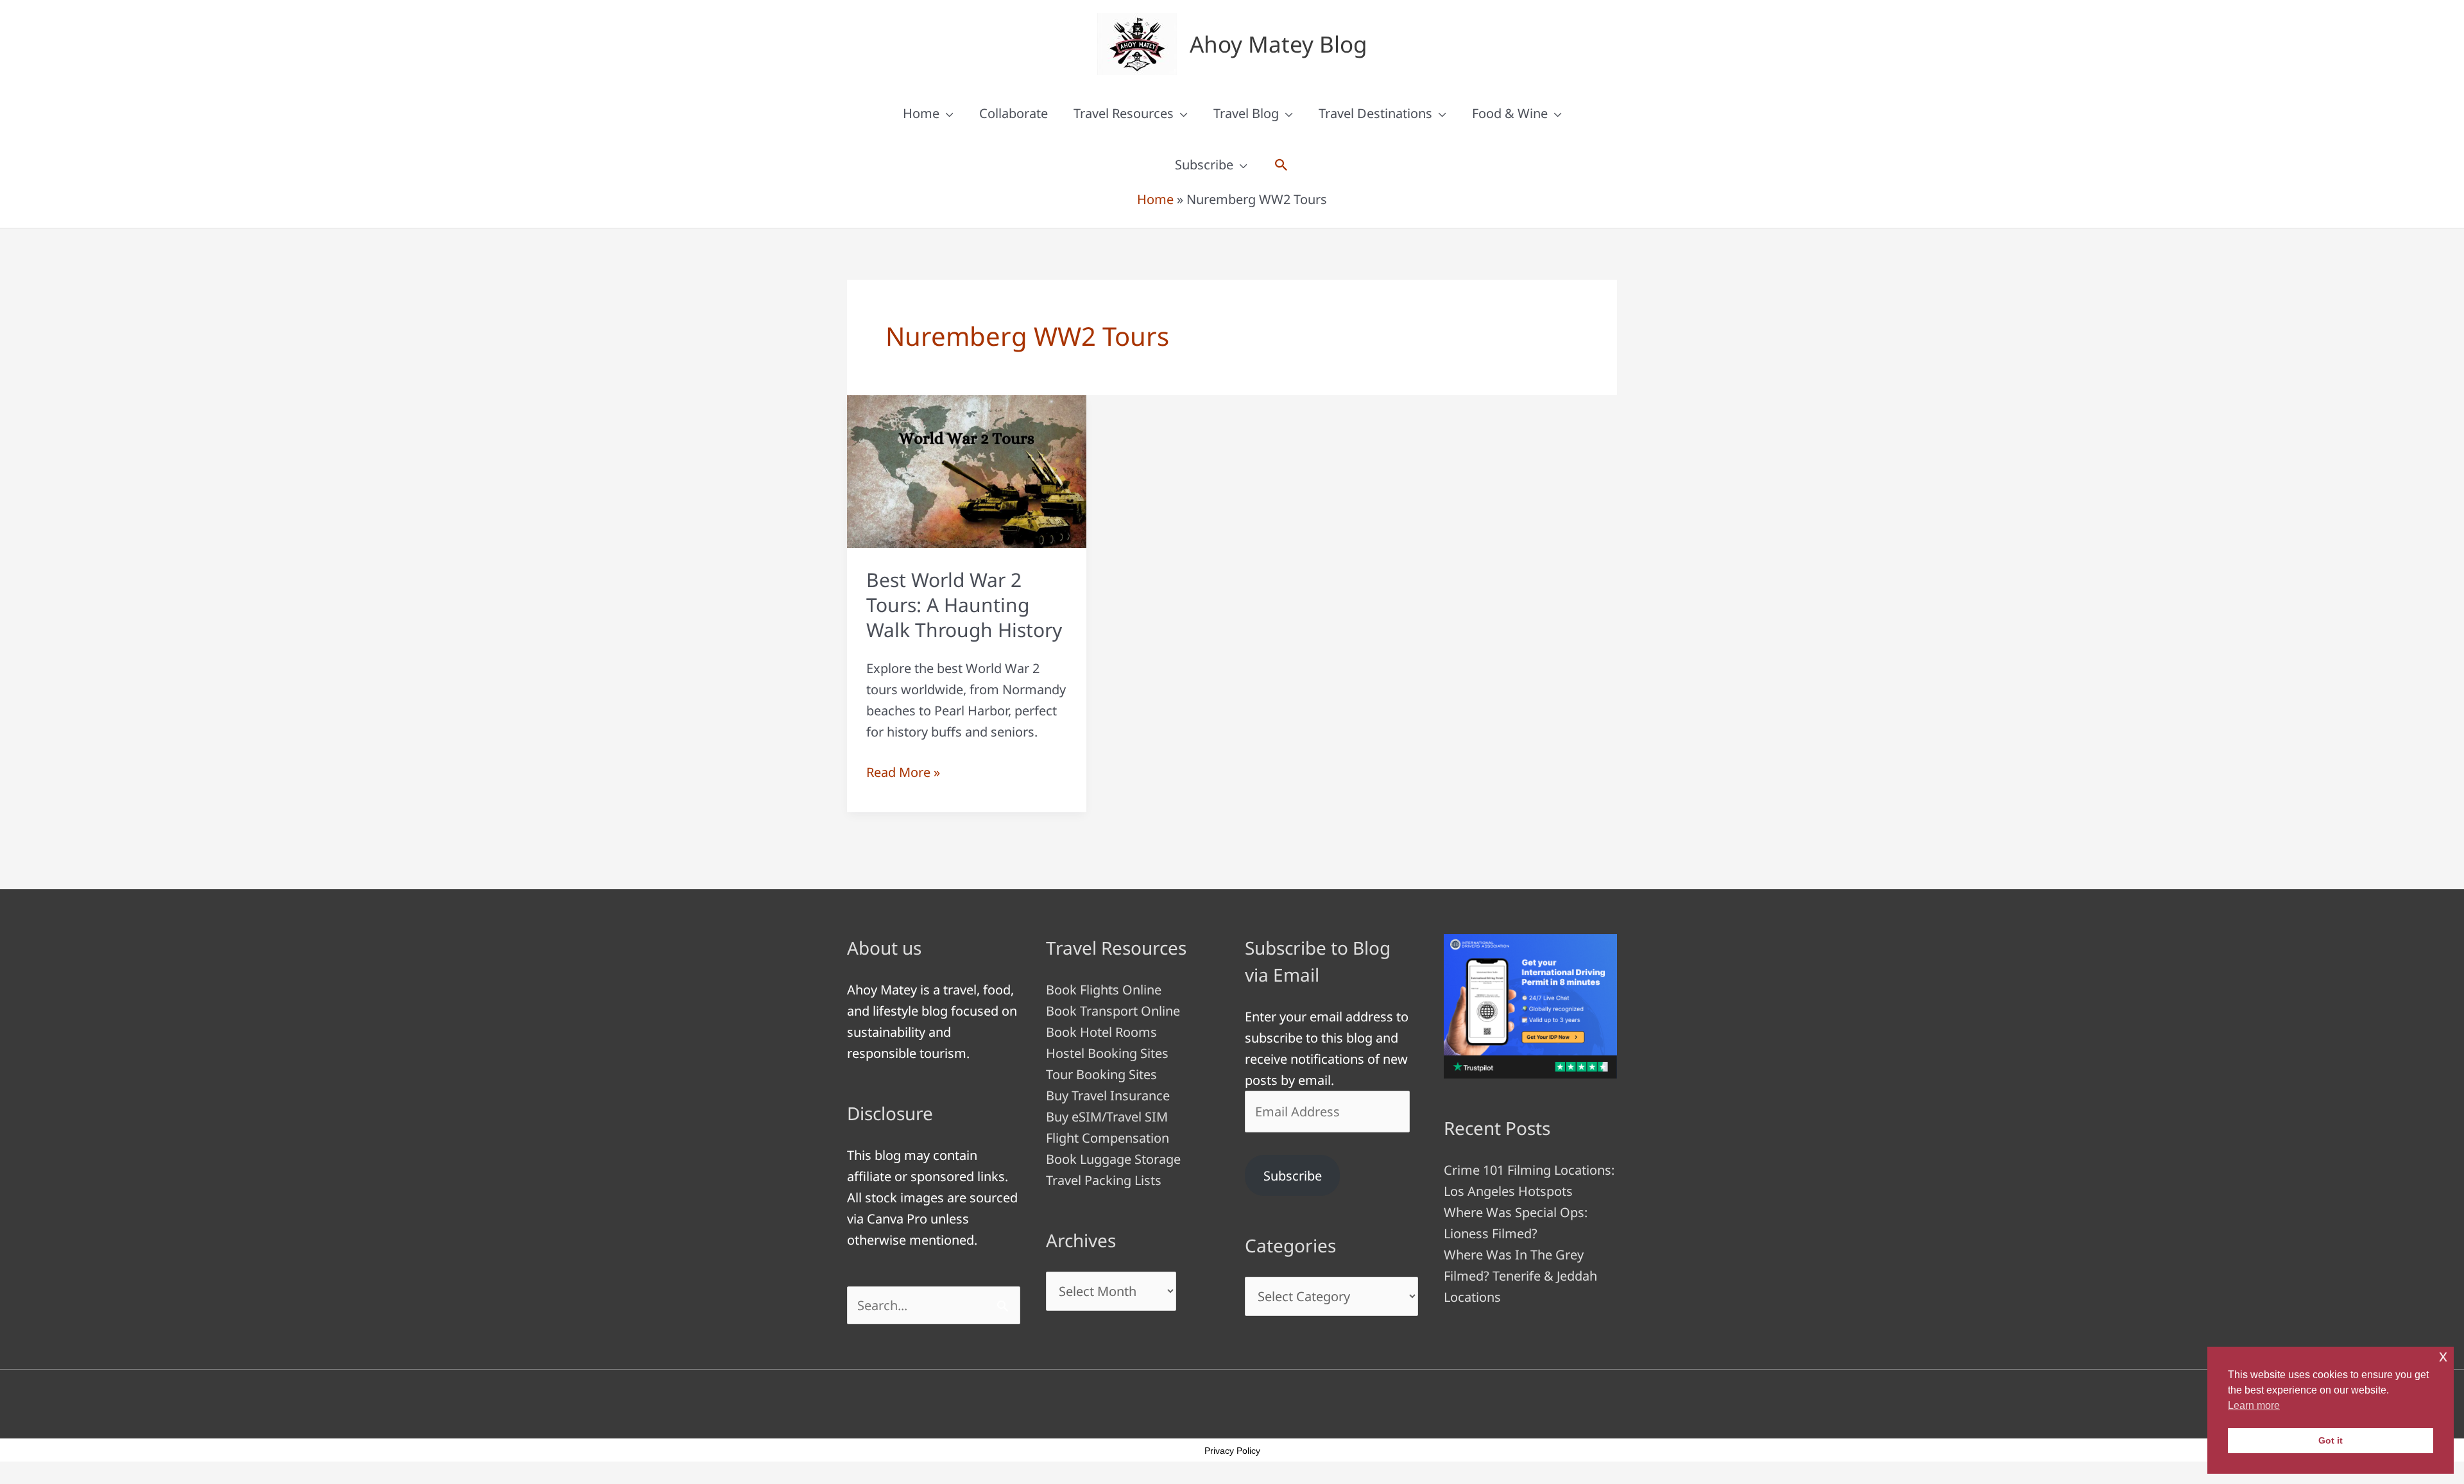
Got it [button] (2331, 1440)
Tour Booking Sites (1101, 1074)
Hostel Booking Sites (1107, 1053)
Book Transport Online (1113, 1011)
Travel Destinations (1375, 113)
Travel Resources (1124, 113)
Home (921, 113)
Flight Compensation (1108, 1138)
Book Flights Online (1104, 990)
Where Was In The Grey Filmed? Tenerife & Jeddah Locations (1520, 1276)
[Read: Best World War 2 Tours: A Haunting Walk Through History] (967, 470)
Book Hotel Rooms (1101, 1032)
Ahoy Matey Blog (1279, 44)
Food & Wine (1510, 113)
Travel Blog (1246, 113)
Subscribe (1204, 165)
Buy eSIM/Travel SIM (1107, 1117)
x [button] (2443, 1356)
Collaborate (1014, 113)
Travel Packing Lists (1104, 1180)
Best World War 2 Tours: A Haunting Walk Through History (964, 605)
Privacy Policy (1232, 1451)
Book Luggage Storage (1113, 1159)
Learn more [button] (2254, 1405)
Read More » (903, 773)
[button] (1281, 165)
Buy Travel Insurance (1108, 1096)
